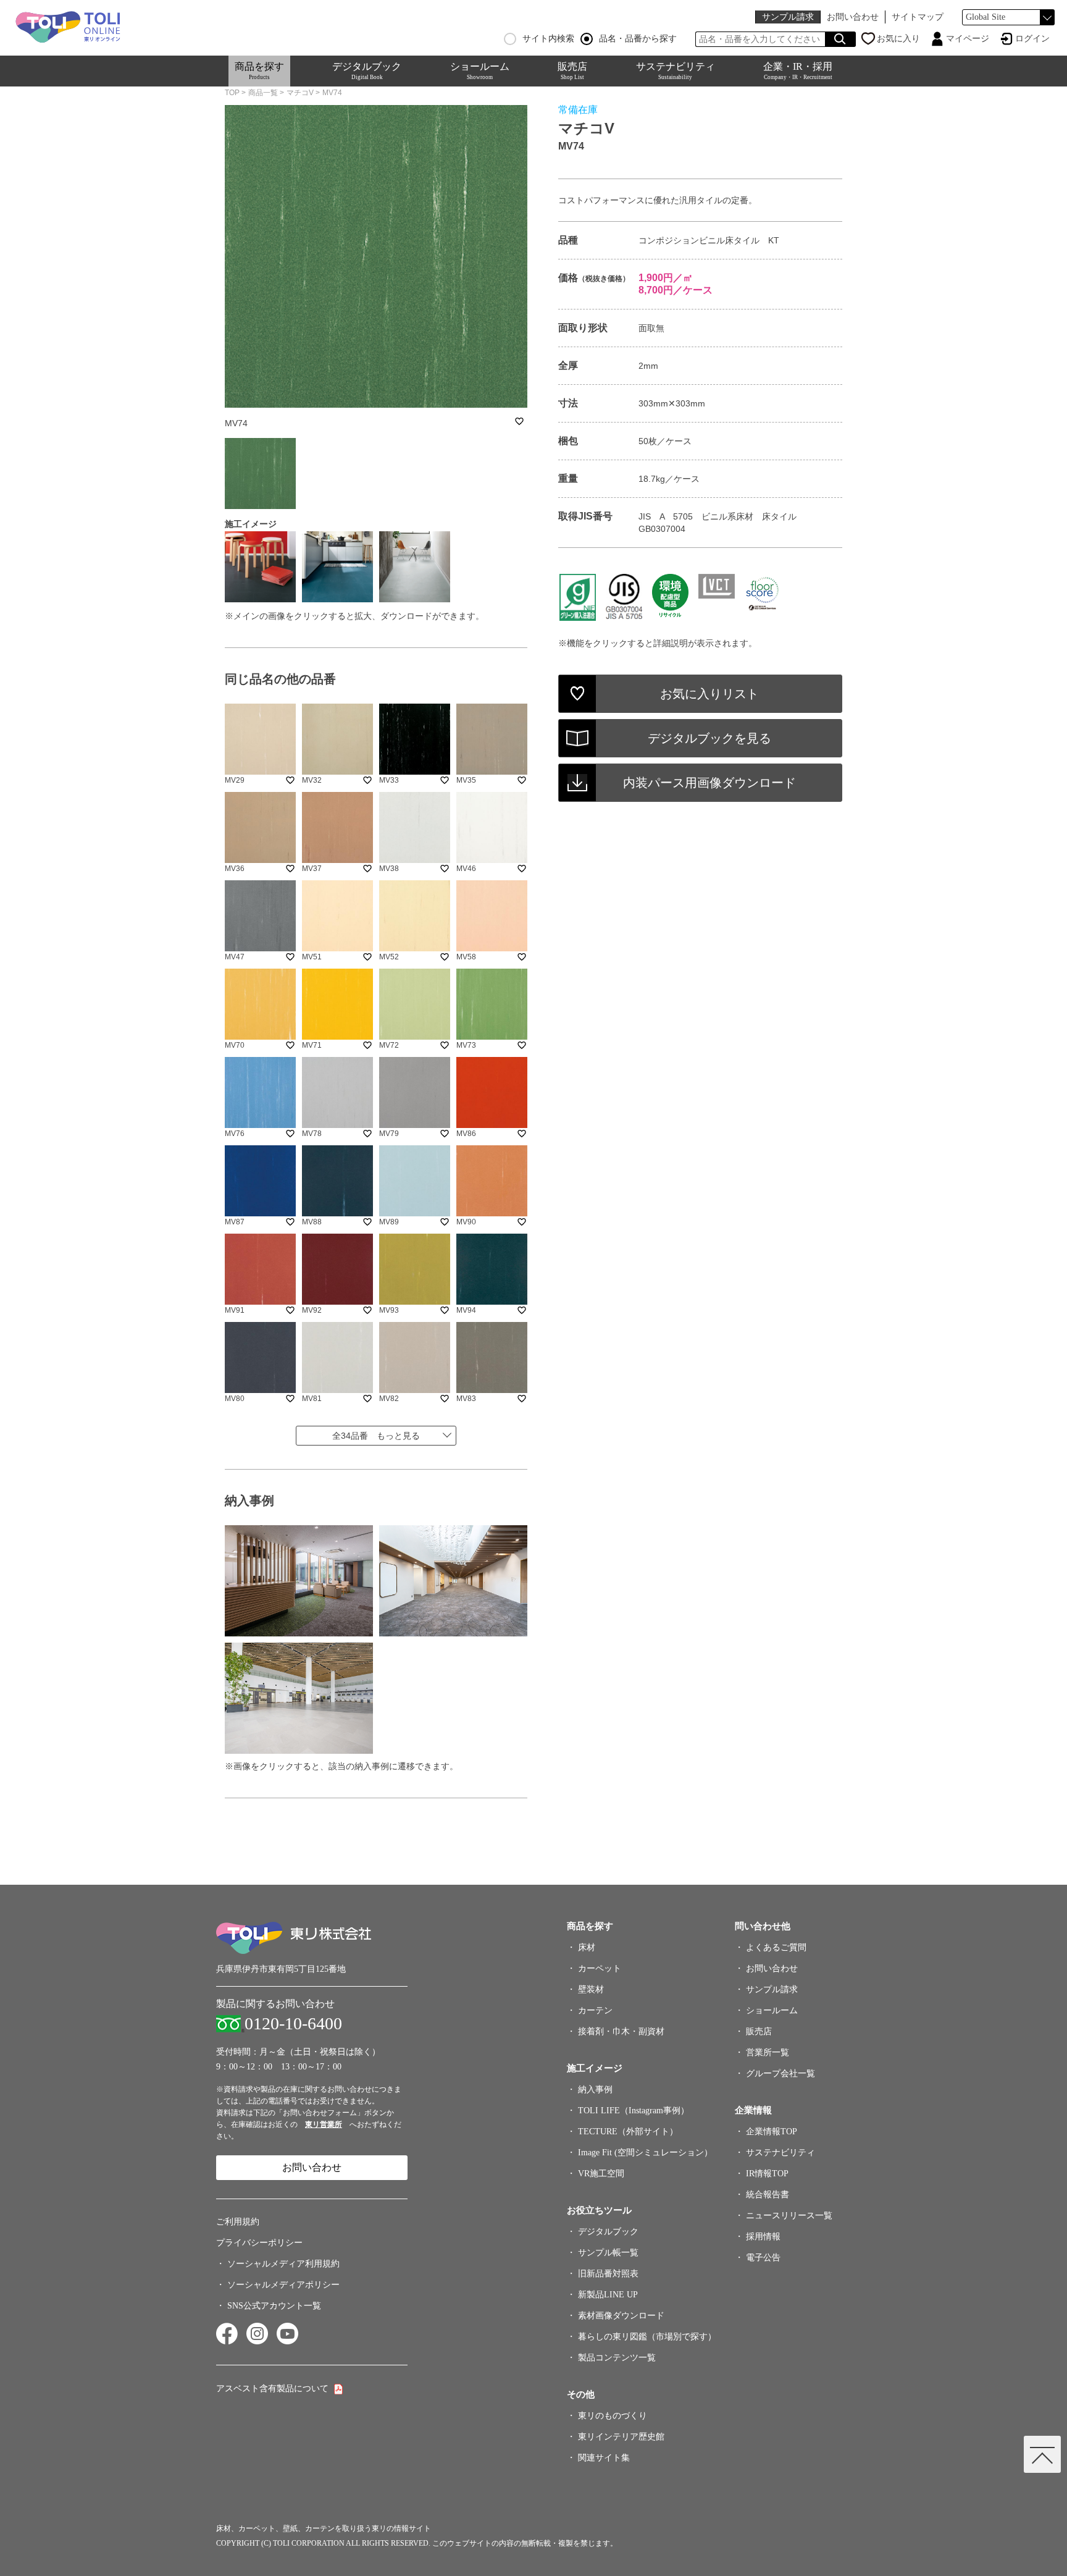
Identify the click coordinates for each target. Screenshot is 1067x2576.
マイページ (968, 39)
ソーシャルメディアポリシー (283, 2285)
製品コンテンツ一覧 (617, 2358)
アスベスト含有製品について (272, 2389)
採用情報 (763, 2237)
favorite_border (519, 421)
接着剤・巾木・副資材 (621, 2031)
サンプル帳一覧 (608, 2253)
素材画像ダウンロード (621, 2316)
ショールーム (480, 71)
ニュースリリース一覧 (789, 2216)
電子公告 (763, 2258)
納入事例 (595, 2090)
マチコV (300, 93)
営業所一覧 (768, 2052)
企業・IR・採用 (798, 71)
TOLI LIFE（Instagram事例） (634, 2111)
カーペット (600, 1968)
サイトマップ (918, 17)
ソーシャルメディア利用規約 (283, 2264)
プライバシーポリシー (259, 2243)
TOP (232, 93)
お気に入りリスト (709, 694)
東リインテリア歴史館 (621, 2437)
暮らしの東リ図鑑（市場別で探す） (647, 2337)
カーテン (595, 2010)
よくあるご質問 (776, 1947)
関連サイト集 (604, 2458)
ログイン (1032, 39)
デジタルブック (367, 71)
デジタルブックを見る (709, 738)
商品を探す (259, 71)
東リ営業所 (324, 2124)
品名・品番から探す (638, 39)
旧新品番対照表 (608, 2274)
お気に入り (898, 39)
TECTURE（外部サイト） (628, 2132)
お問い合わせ (853, 17)
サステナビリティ (676, 71)
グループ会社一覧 (780, 2073)
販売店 (572, 71)
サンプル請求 (788, 17)
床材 (587, 1947)
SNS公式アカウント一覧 (274, 2306)
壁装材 (591, 1989)
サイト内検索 (548, 39)
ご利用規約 (238, 2222)
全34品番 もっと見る (376, 1436)
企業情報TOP (772, 2132)
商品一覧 (263, 93)
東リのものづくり (613, 2416)
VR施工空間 (601, 2174)
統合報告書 (768, 2195)
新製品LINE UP (608, 2295)
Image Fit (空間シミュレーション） (645, 2153)
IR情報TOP (767, 2174)
